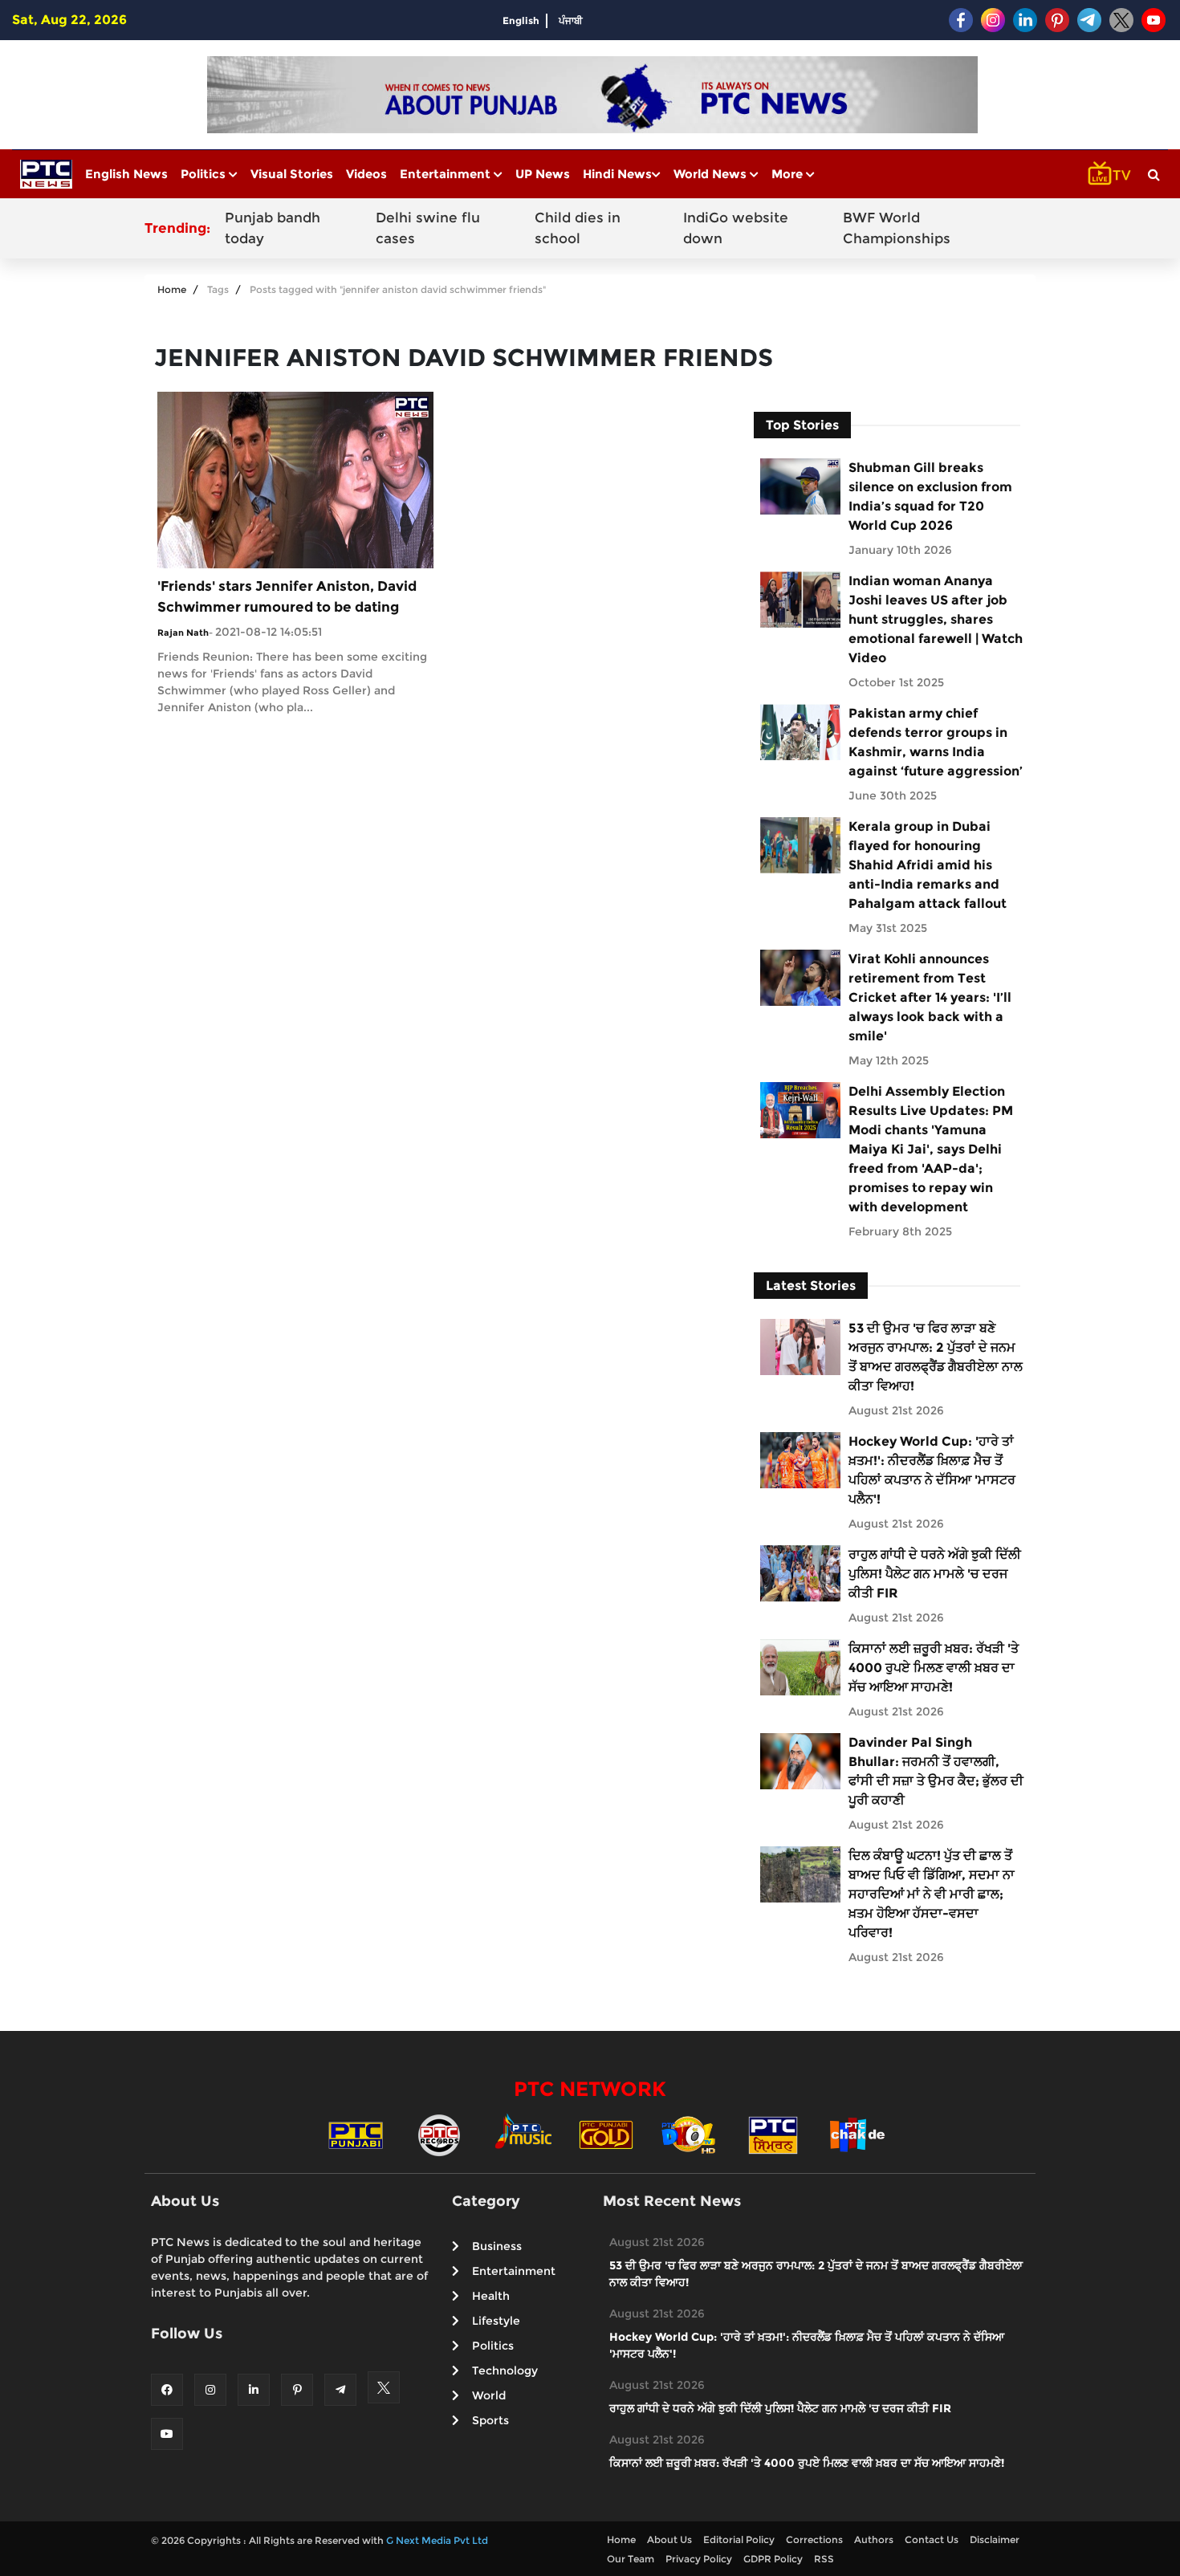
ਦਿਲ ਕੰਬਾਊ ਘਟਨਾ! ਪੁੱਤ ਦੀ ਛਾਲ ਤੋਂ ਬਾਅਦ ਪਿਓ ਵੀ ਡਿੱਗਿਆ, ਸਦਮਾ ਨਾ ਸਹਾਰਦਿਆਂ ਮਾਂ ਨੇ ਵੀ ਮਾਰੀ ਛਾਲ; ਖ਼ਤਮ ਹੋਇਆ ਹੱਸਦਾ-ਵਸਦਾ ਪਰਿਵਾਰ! (932, 1894)
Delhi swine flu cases (428, 228)
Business (497, 2246)
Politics (205, 174)
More (789, 174)
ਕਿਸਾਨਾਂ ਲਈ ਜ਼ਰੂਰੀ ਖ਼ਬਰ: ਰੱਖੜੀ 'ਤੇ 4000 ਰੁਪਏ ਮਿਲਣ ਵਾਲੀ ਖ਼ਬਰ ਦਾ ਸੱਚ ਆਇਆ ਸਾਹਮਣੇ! (934, 1668)
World (489, 2395)
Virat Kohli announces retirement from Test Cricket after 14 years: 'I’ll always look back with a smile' (930, 997)
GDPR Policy (773, 2559)
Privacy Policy (699, 2559)
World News (712, 174)
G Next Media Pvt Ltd (437, 2540)
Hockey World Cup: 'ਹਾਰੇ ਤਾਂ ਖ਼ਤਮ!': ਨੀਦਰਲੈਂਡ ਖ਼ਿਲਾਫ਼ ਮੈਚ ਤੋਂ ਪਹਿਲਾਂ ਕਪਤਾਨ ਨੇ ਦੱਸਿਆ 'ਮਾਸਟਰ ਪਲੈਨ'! (932, 1470)
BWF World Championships (897, 228)
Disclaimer (995, 2539)
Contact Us (932, 2539)
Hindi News (617, 174)
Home (172, 289)
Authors (874, 2539)
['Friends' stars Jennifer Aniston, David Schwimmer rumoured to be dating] (295, 479)
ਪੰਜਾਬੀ (571, 20)
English (521, 20)
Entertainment (447, 174)
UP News (543, 174)
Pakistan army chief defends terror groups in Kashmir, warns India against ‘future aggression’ (936, 742)
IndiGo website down (736, 228)
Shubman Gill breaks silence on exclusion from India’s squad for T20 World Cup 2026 (930, 496)
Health (491, 2296)
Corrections (814, 2539)
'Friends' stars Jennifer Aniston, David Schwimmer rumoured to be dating (287, 596)
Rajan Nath (183, 633)
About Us (669, 2539)
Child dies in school (578, 228)
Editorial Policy (739, 2539)
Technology (505, 2370)
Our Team (631, 2559)
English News (126, 174)
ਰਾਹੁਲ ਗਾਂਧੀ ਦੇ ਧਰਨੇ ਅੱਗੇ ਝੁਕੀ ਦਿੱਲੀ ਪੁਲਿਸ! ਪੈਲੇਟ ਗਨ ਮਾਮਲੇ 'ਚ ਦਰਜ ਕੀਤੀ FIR (935, 1574)
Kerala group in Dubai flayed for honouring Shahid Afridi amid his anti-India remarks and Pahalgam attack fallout (928, 865)
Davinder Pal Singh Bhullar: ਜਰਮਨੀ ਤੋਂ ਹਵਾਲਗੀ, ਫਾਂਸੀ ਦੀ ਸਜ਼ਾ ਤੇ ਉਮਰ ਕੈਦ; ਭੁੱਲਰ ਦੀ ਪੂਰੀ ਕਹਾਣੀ (936, 1771)
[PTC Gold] (606, 2134)
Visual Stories (292, 174)
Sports (490, 2420)
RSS (824, 2559)
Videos (366, 174)
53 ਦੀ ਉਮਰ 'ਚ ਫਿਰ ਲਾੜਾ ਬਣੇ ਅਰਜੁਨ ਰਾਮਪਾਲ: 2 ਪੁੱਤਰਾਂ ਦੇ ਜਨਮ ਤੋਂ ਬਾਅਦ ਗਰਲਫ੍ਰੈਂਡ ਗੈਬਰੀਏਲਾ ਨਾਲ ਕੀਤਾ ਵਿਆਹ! (936, 1357)
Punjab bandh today (273, 228)
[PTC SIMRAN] (773, 2134)
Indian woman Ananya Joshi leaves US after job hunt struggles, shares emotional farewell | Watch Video (936, 619)
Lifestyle (496, 2321)
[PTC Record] (439, 2134)
